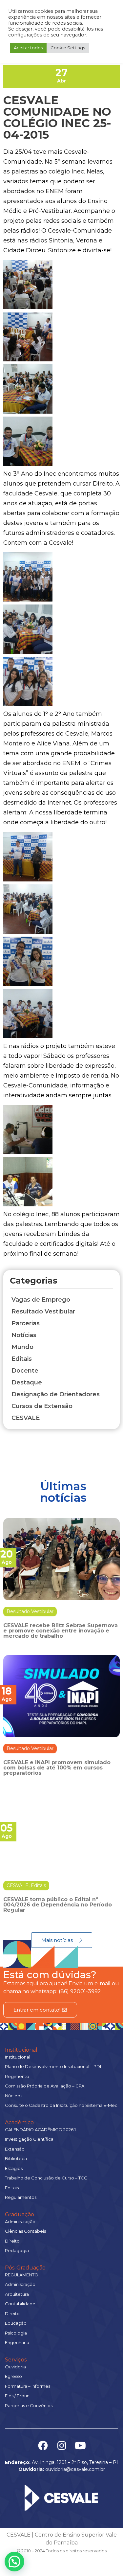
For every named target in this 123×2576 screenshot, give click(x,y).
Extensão (15, 2149)
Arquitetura (17, 2294)
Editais (38, 1885)
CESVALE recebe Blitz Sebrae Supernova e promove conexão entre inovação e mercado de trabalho (61, 1631)
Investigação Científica (29, 2139)
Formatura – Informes (28, 2386)
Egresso (13, 2376)
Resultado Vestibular (30, 1611)
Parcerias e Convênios (29, 2405)
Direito (12, 2241)
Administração (20, 2222)
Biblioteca (16, 2158)
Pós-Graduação (25, 2268)
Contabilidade (20, 2304)
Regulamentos (21, 2197)
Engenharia (17, 2342)
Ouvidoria (15, 2367)
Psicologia (16, 2333)
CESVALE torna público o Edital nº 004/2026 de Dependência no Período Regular (58, 1905)
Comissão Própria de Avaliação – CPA (45, 2086)
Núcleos (14, 2096)
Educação (16, 2323)
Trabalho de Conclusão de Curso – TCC (46, 2178)
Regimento (17, 2076)
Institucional (21, 2050)
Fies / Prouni (18, 2396)
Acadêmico (19, 2122)
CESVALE (18, 1885)
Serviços (16, 2360)
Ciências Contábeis (25, 2231)
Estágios (14, 2168)
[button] (14, 2562)
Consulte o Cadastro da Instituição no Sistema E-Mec (61, 2105)
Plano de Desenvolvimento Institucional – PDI (53, 2066)
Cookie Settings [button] (68, 48)
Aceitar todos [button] (28, 48)
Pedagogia (17, 2250)
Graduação (20, 2214)
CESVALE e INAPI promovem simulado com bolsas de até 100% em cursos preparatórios (57, 1768)
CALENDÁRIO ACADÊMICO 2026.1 (40, 2130)
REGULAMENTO (22, 2275)
